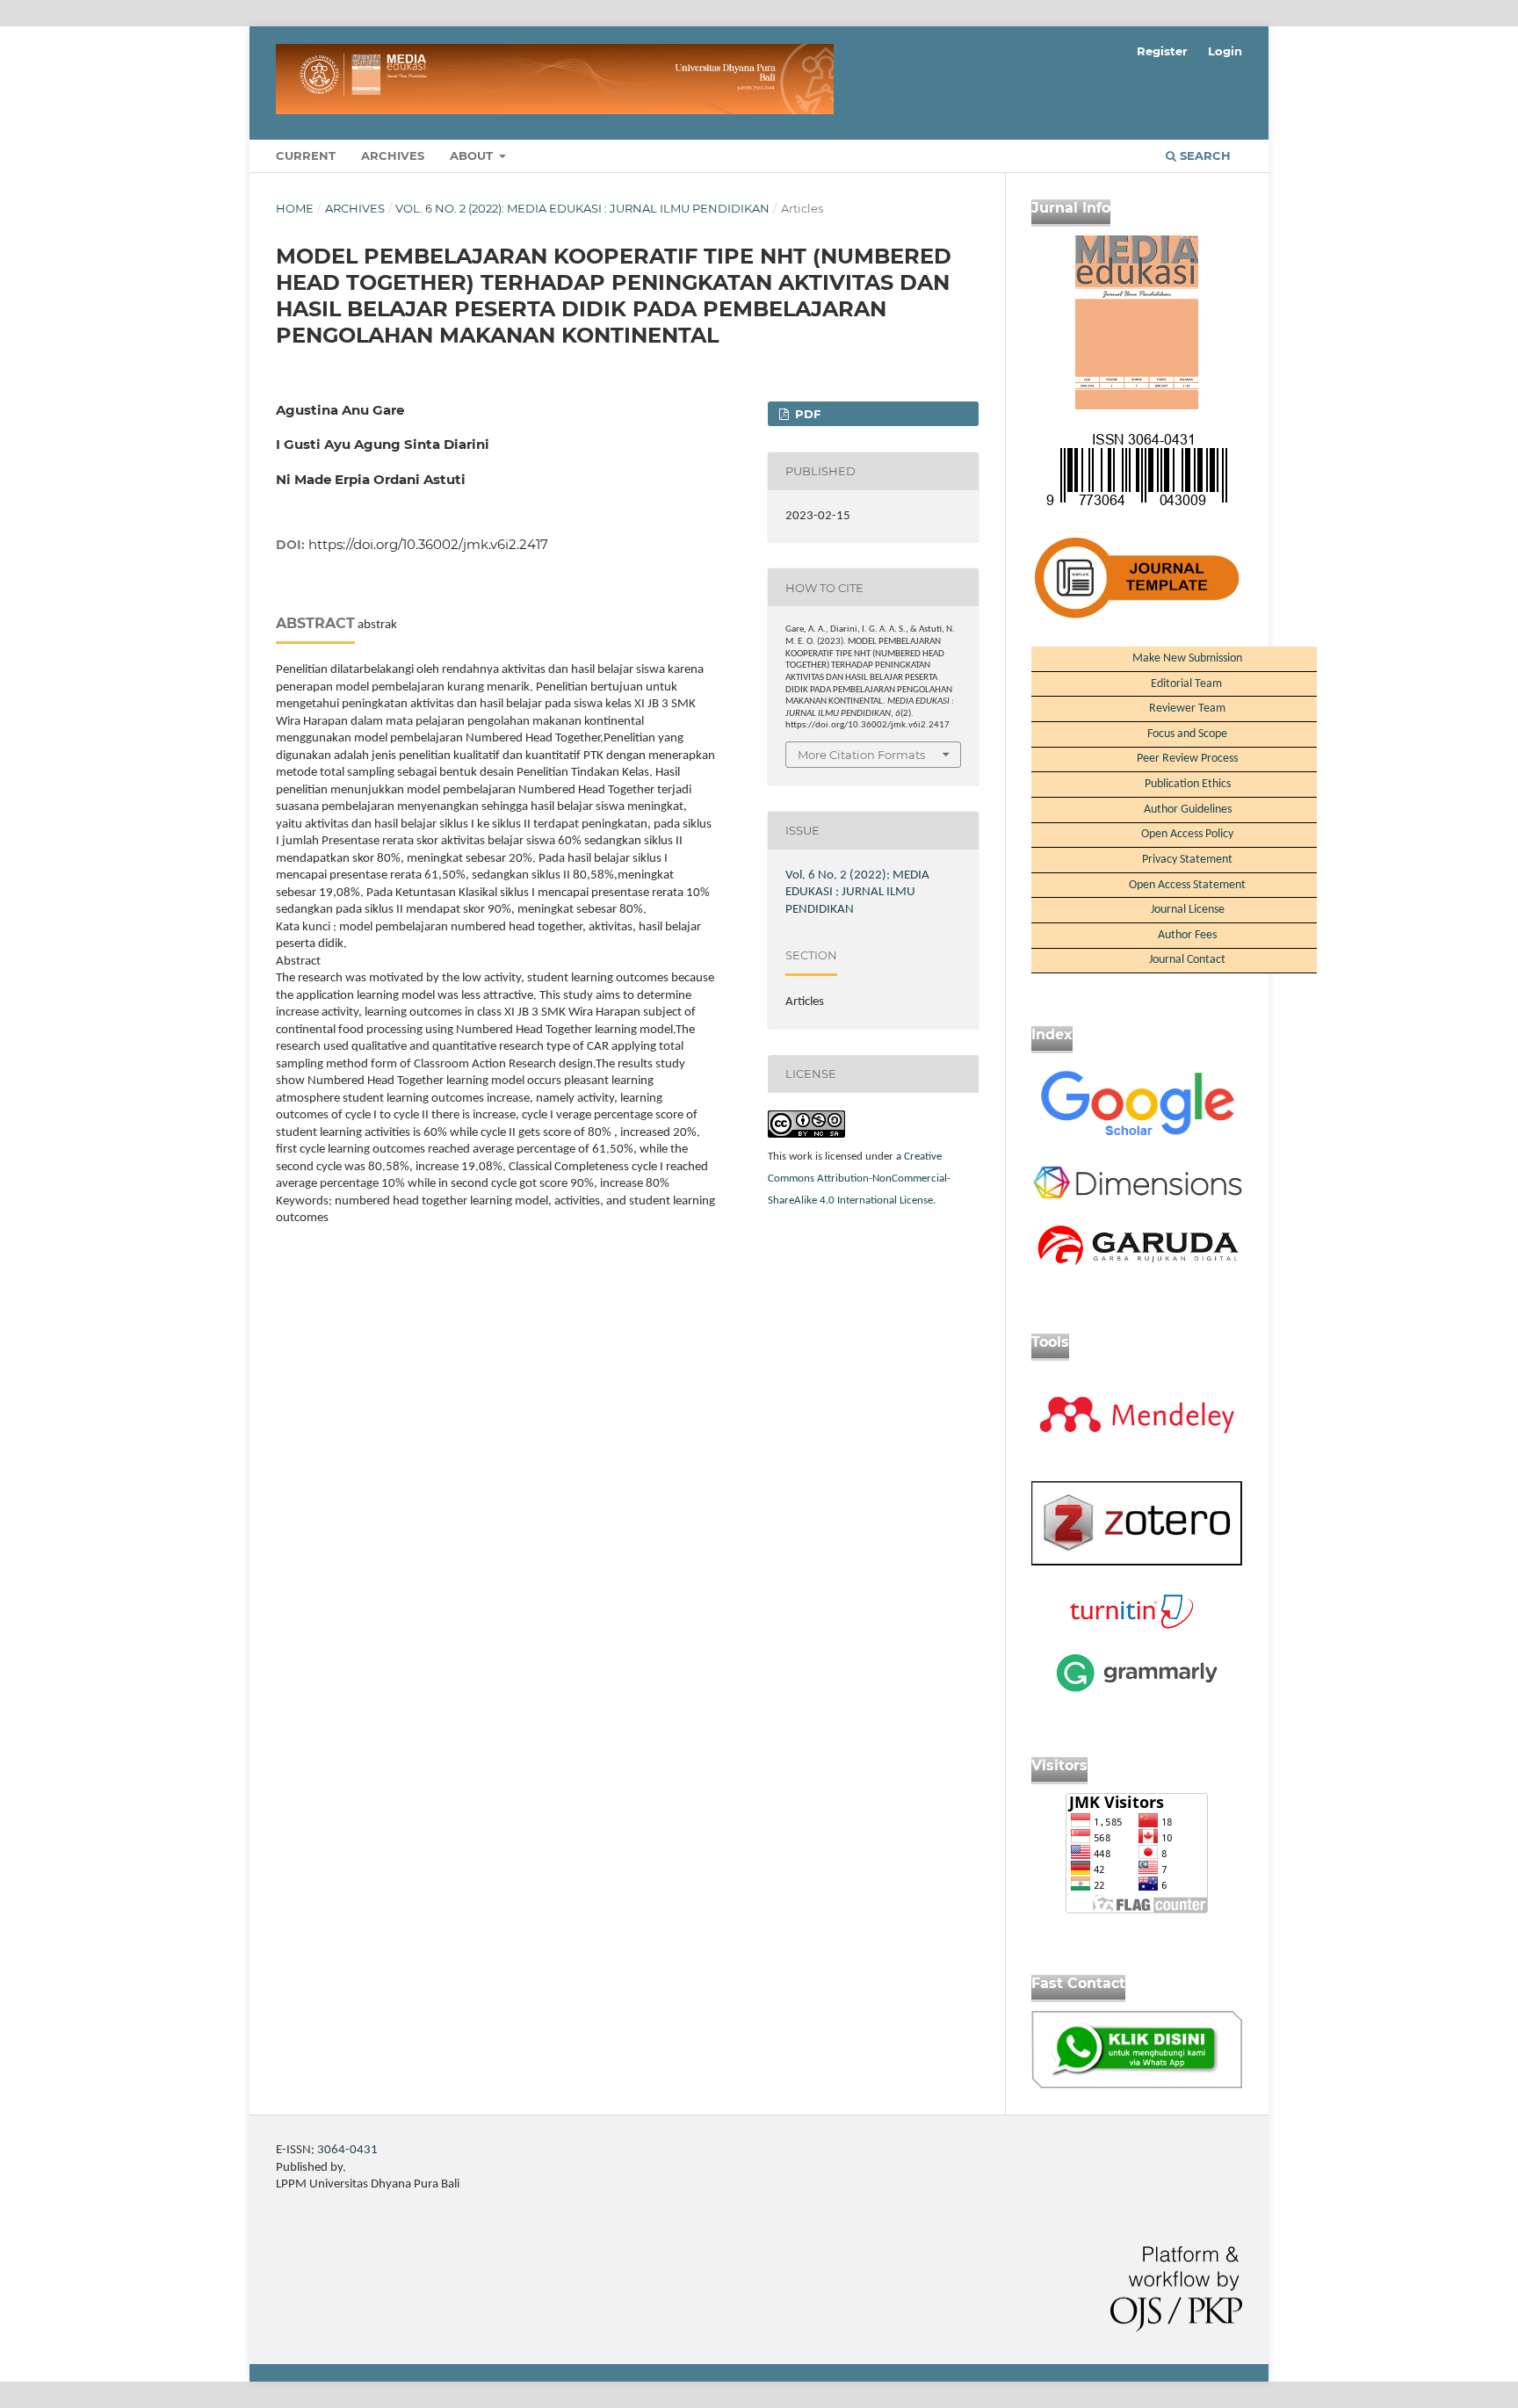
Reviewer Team (1187, 709)
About (473, 155)
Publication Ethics (1188, 784)
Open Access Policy (1187, 834)
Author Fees (1187, 935)
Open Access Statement (1187, 885)
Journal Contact (1187, 960)
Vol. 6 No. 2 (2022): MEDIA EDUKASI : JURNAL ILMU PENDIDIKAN (582, 208)
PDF (806, 414)
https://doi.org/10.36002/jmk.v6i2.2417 (428, 544)
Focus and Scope (1187, 734)
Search (1204, 155)
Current (306, 155)
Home (295, 208)
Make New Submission (1187, 658)
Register (1162, 51)
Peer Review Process (1187, 759)
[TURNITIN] (1137, 1627)
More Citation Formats (861, 755)
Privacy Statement (1187, 860)
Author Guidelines (1188, 810)
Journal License (1188, 910)
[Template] (1137, 1140)
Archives (393, 155)
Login (1225, 51)
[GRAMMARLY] (1137, 1692)
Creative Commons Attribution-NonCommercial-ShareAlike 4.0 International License (859, 1179)
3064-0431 (347, 2150)
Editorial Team (1188, 684)
